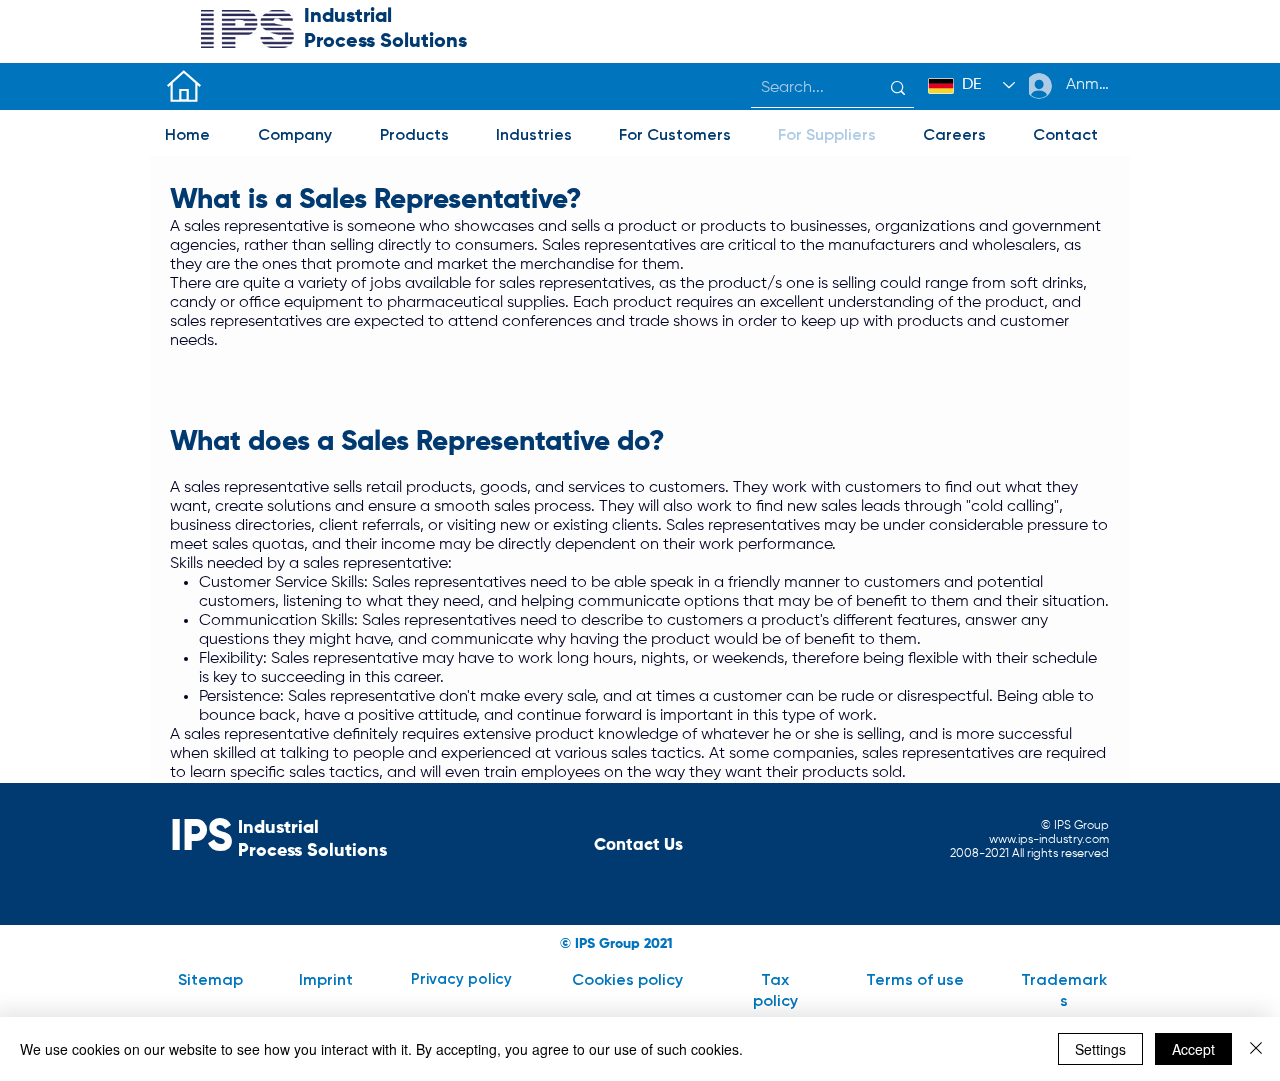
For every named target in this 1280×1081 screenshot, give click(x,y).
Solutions (423, 42)
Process (342, 42)
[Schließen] (1256, 1049)
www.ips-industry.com (1049, 840)
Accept (1193, 1049)
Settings (1100, 1049)
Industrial (348, 17)
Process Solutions (312, 851)
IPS (201, 838)
